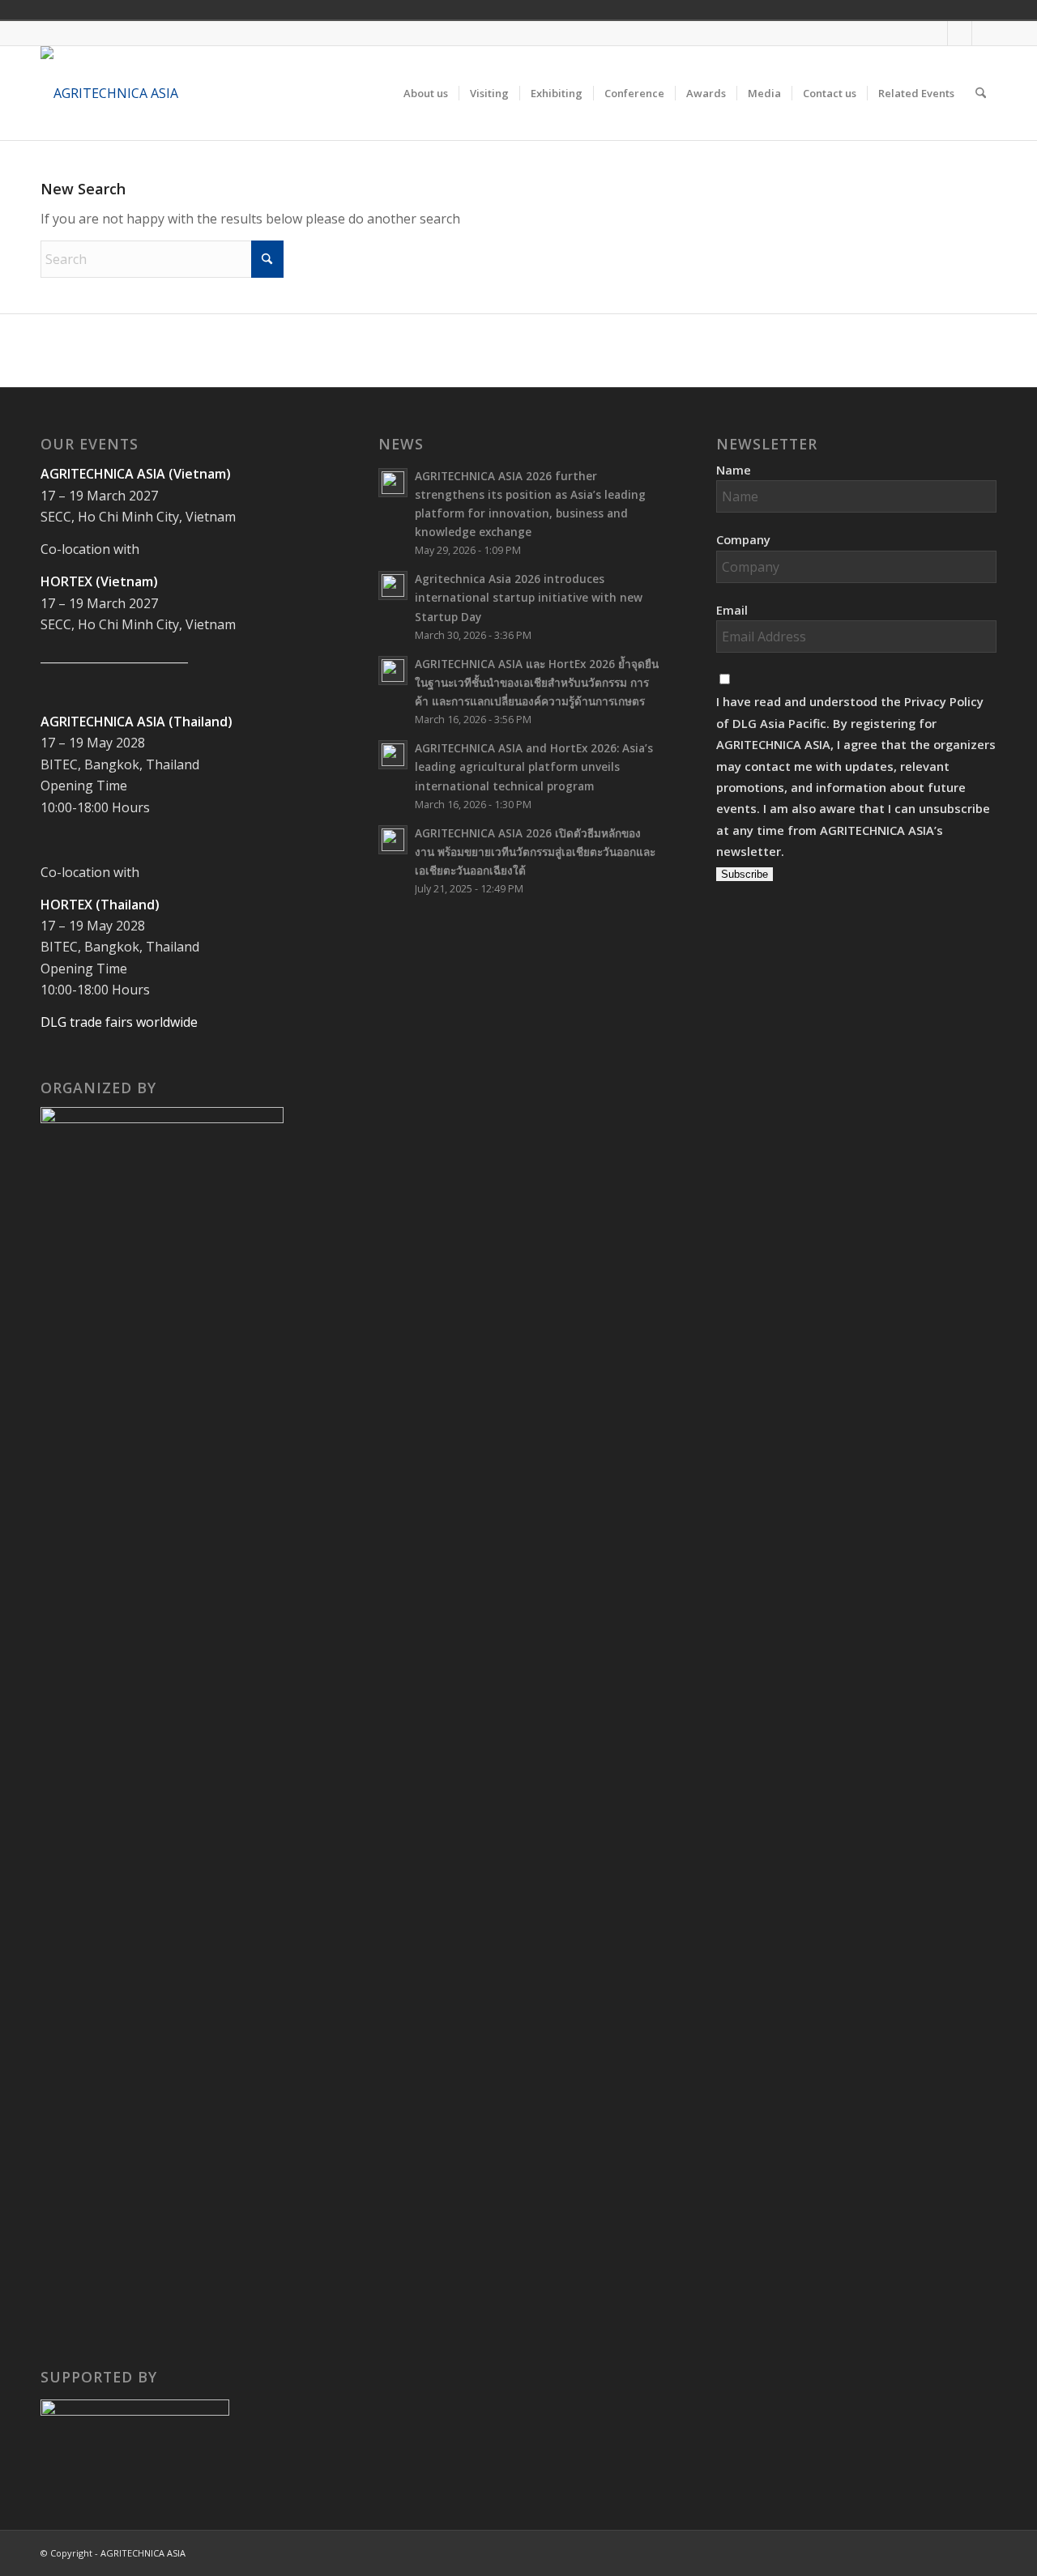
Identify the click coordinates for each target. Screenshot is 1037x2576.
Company (743, 539)
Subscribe (745, 874)
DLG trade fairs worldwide (119, 1022)
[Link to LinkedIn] (984, 33)
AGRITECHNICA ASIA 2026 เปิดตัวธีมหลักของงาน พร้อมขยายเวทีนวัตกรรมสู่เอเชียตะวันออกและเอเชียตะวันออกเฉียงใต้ (535, 852)
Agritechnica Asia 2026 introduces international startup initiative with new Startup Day (529, 597)
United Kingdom (875, 10)
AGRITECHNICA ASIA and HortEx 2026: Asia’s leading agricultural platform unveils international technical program (534, 766)
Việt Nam (898, 10)
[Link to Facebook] (935, 33)
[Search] (981, 93)
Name (734, 470)
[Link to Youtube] (960, 33)
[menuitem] (426, 93)
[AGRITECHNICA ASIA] (109, 93)
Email (732, 610)
